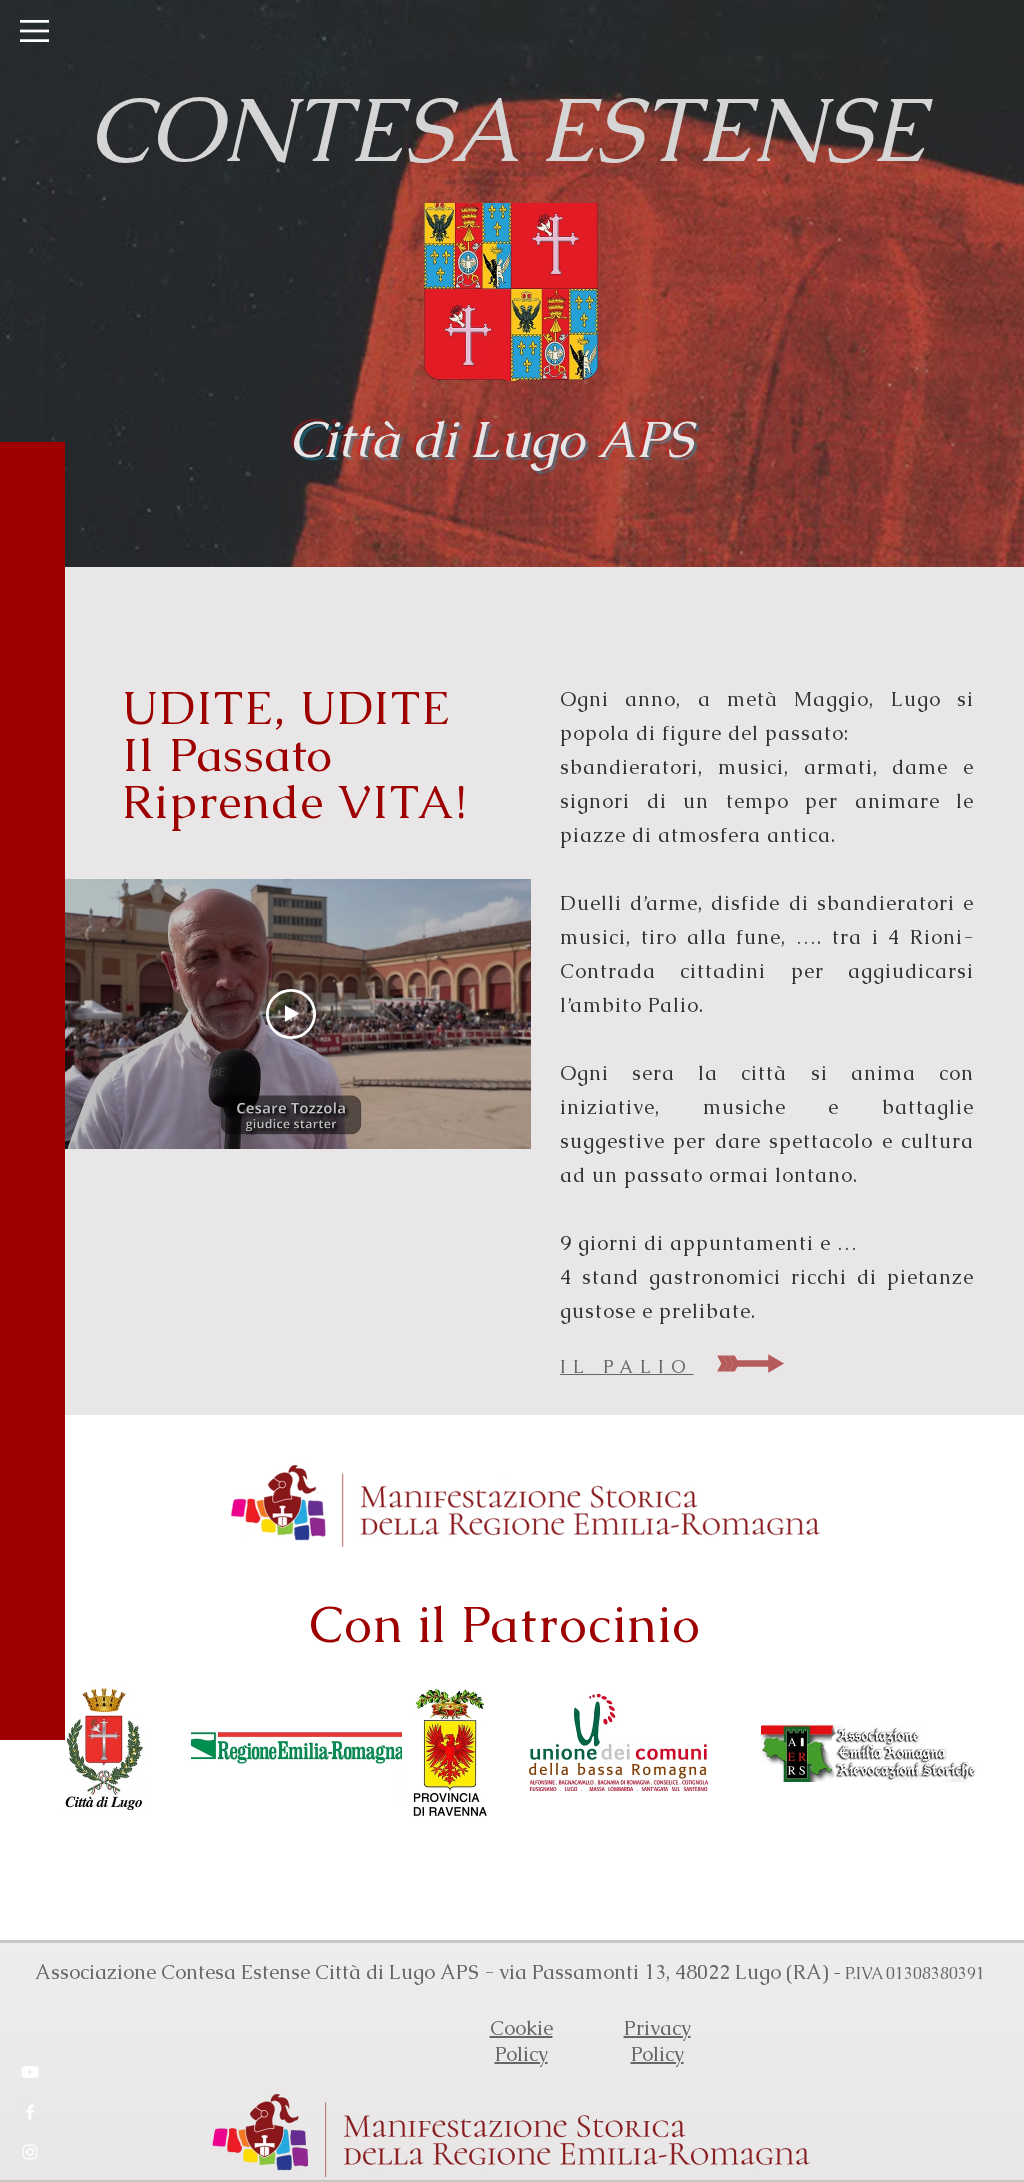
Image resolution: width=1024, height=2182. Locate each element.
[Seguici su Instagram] (30, 2152)
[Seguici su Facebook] (30, 2112)
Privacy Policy (657, 2041)
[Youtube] (30, 2072)
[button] (34, 31)
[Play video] (291, 1014)
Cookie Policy (521, 2041)
